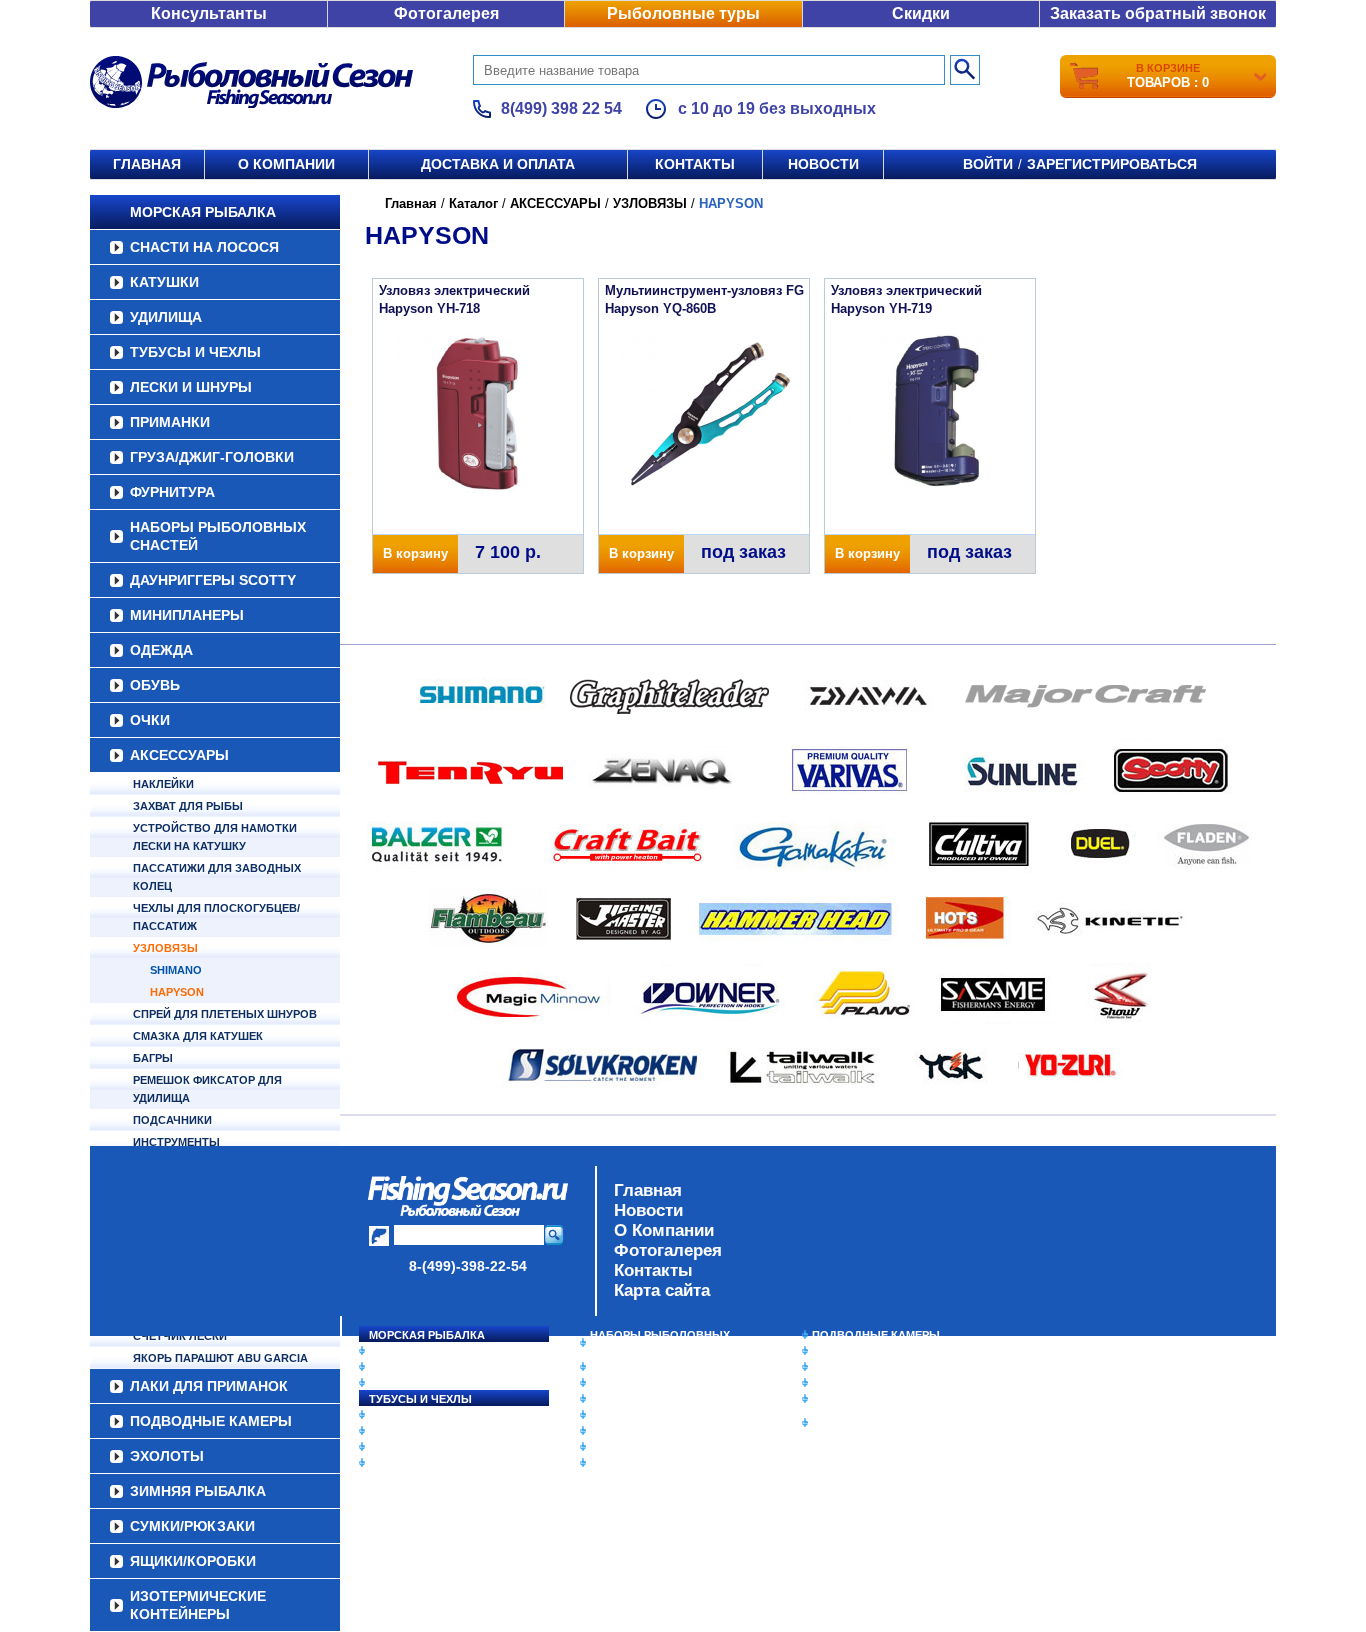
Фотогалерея (446, 13)
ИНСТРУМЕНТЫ (176, 1142)
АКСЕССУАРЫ (179, 755)
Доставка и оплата (498, 164)
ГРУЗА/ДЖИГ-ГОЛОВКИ (212, 457)
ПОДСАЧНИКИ (172, 1120)
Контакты (695, 164)
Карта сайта (662, 1290)
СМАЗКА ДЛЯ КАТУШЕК (198, 1036)
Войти (988, 164)
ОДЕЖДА (161, 650)
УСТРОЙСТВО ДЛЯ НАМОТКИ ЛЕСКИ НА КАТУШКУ (215, 837)
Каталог (473, 203)
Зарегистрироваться (1112, 164)
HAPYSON (177, 992)
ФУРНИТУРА (172, 492)
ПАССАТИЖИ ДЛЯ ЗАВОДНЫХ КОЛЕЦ (217, 877)
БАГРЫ (153, 1058)
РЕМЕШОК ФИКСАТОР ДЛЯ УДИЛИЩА (207, 1089)
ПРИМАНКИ (170, 422)
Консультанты (209, 13)
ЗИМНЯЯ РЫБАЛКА (866, 1367)
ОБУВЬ (155, 685)
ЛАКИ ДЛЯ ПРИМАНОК (652, 1463)
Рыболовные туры (683, 13)
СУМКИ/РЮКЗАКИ (860, 1383)
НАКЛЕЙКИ (163, 784)
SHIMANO (176, 970)
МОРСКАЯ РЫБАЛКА (203, 212)
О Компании (664, 1230)
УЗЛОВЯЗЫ (165, 948)
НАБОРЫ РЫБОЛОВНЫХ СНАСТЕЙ (218, 536)
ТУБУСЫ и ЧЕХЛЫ (195, 352)
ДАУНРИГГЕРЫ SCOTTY (213, 580)
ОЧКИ (150, 720)
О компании (286, 164)
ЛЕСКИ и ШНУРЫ (191, 387)
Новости (823, 164)
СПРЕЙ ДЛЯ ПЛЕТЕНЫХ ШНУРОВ (225, 1014)
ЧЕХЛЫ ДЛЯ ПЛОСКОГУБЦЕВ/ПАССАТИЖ (216, 917)
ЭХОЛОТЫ (841, 1351)
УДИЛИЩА (166, 317)
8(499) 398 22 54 (561, 108)
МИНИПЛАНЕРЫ (187, 615)
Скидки (921, 13)
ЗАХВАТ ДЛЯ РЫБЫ (188, 806)
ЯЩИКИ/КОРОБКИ (862, 1399)
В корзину (415, 553)
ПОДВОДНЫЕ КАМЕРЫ (876, 1335)
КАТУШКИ (164, 282)
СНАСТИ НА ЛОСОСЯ (204, 247)
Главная (147, 164)
